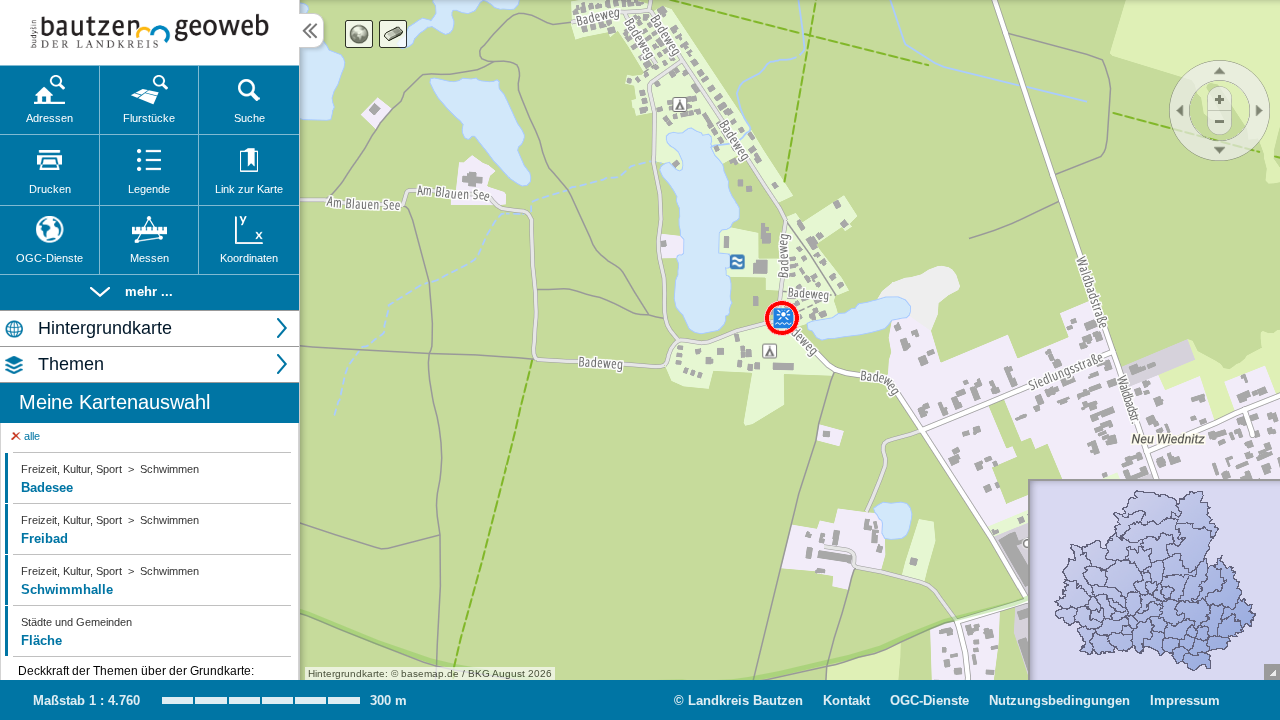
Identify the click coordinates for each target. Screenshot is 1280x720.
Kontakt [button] (846, 700)
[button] (149, 292)
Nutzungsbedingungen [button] (1059, 700)
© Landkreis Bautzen (738, 700)
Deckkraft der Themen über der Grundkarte (136, 671)
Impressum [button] (1185, 700)
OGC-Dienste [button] (929, 700)
